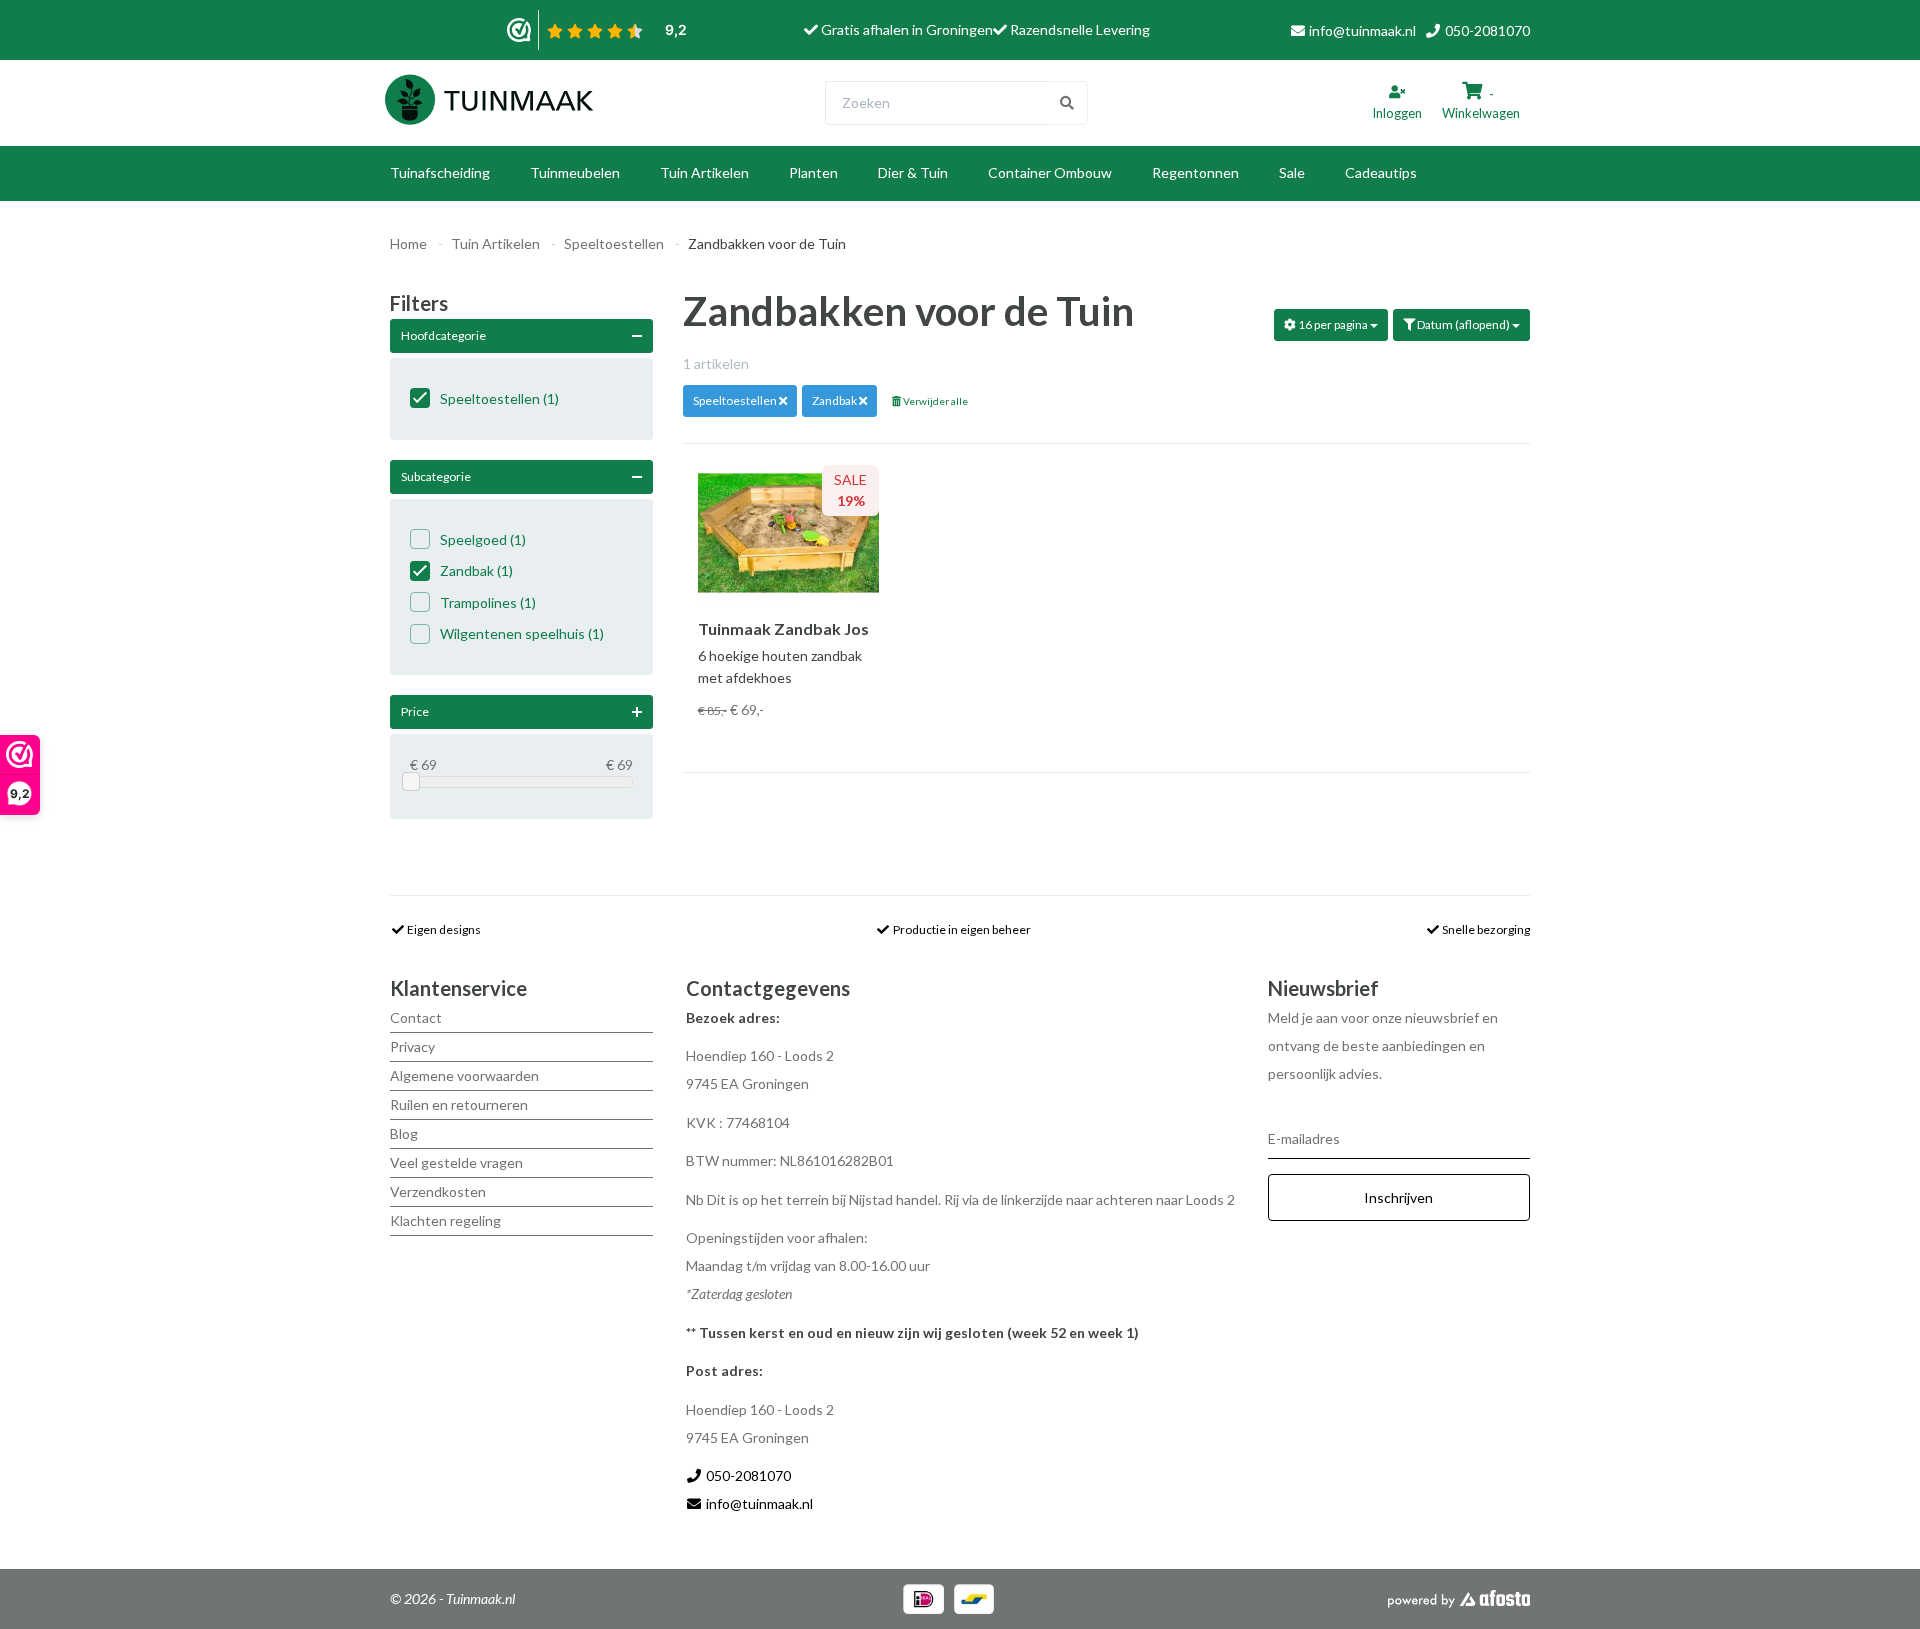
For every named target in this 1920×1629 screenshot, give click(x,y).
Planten (813, 172)
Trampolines (488, 602)
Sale (1292, 172)
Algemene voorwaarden (464, 1075)
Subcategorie (436, 476)
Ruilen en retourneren (459, 1104)
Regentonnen (1195, 172)
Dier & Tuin (913, 172)
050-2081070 (1486, 30)
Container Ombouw (1050, 172)
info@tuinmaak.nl (1362, 30)
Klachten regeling (445, 1220)
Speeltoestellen (614, 243)
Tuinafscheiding (440, 172)
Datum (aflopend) (1463, 324)
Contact (416, 1017)
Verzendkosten (438, 1191)
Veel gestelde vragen (456, 1162)
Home (408, 243)
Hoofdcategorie (443, 335)
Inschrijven (1398, 1197)
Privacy (412, 1046)
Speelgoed (483, 539)
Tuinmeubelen (575, 172)
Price (415, 711)
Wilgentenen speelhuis (522, 633)
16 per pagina (1333, 324)
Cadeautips (1381, 172)
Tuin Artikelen (704, 172)
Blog (404, 1133)
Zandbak (476, 570)
